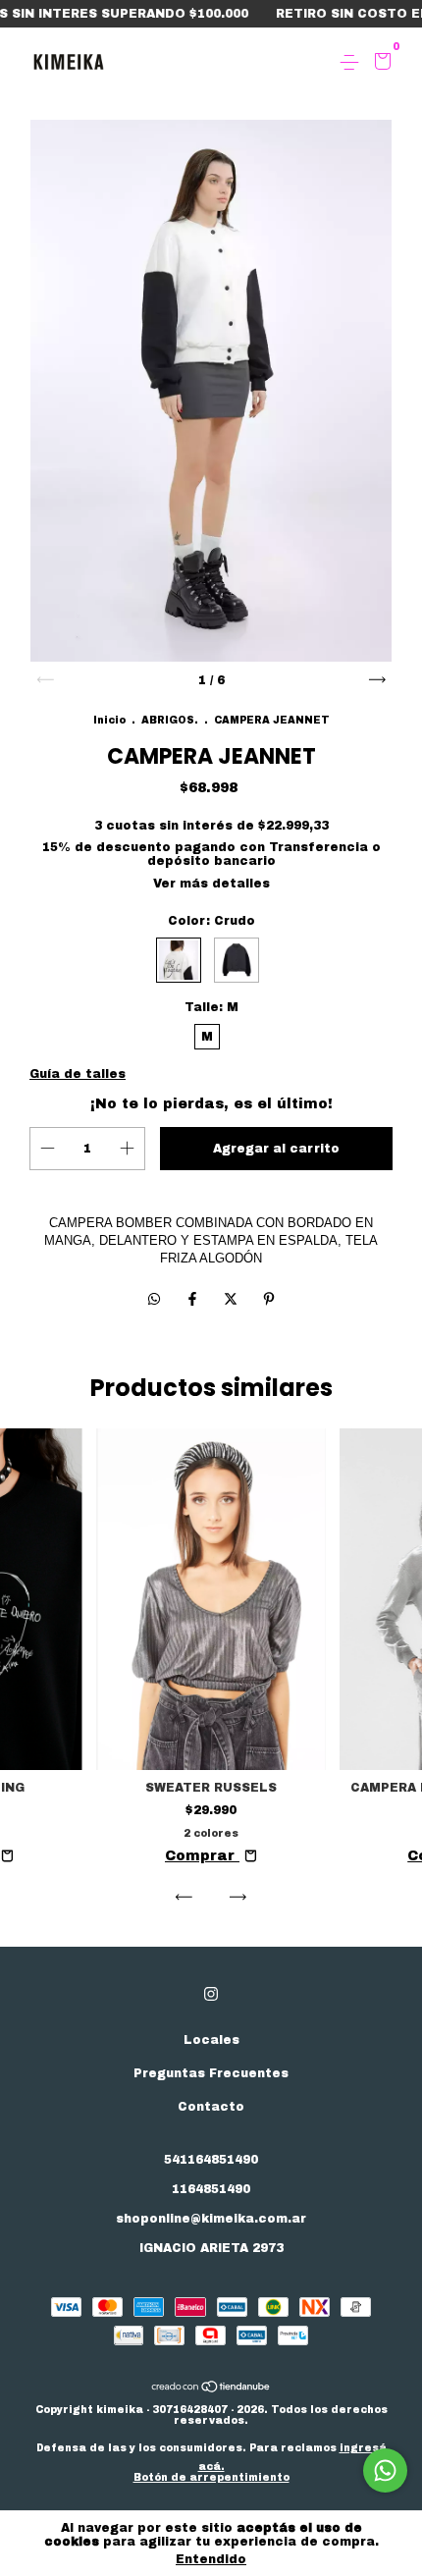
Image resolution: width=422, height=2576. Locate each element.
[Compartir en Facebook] (195, 1299)
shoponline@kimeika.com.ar (211, 2219)
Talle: (211, 1007)
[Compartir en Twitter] (233, 1299)
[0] (379, 64)
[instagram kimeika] (211, 1994)
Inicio (109, 720)
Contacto (211, 2107)
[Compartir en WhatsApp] (154, 1299)
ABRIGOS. (170, 720)
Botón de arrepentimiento (211, 2477)
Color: (211, 921)
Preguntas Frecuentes (211, 2073)
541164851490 (211, 2160)
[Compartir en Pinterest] (269, 1299)
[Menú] (353, 63)
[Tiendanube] (211, 2389)
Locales (211, 2040)
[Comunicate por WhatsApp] (385, 2470)
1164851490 (211, 2189)
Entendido (211, 2559)
